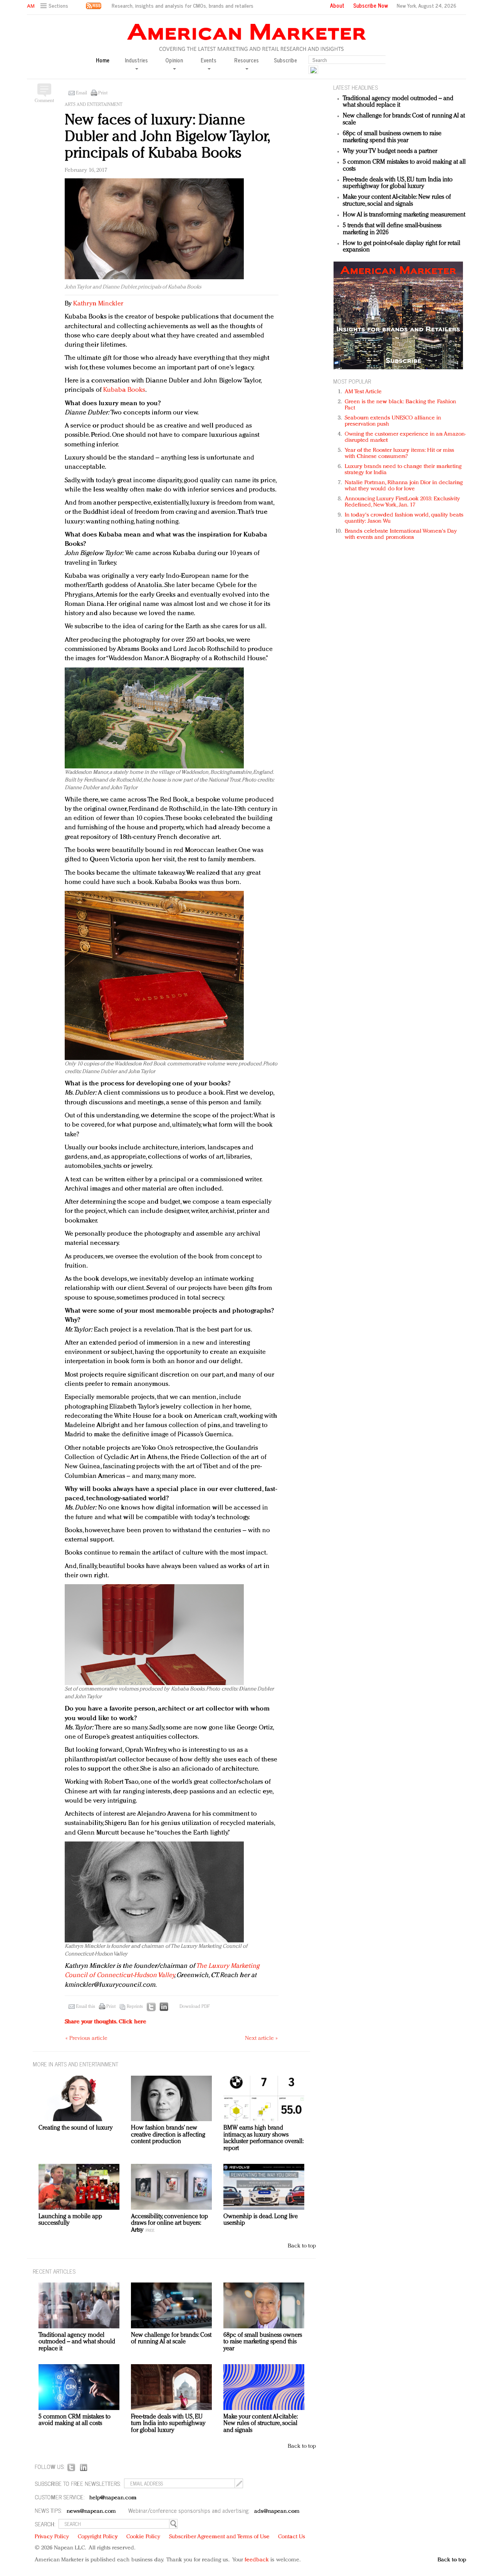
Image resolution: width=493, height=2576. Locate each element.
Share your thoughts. (106, 2022)
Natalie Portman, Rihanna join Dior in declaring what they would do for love (404, 486)
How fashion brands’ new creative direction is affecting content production (168, 2135)
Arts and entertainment (94, 105)
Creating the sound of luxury (76, 2128)
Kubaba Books (124, 390)
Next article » (261, 2038)
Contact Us (292, 2537)
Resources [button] (246, 60)
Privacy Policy (52, 2537)
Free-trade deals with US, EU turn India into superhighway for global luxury (398, 183)
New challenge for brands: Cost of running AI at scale (171, 2339)
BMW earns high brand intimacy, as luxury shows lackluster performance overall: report (263, 2138)
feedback (257, 2560)
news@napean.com (91, 2511)
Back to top (302, 2246)
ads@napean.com (277, 2511)
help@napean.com (113, 2498)
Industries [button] (136, 60)
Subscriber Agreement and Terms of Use (219, 2537)
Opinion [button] (174, 60)
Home (103, 60)
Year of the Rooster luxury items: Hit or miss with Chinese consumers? (400, 454)
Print (103, 93)
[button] (55, 6)
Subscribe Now (371, 5)
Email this (86, 2007)
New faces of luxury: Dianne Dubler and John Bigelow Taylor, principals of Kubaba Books (167, 137)
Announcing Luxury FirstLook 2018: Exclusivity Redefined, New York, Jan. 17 (402, 502)
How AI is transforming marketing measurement (404, 215)
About (337, 5)
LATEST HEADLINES (355, 87)
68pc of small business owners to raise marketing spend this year (392, 137)
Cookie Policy (143, 2537)
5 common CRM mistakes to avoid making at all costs (75, 2420)
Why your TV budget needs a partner (390, 151)
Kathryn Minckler (98, 304)
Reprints (135, 2007)
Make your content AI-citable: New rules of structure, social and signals (397, 201)
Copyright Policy (98, 2537)
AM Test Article (363, 392)
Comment (44, 101)
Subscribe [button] (285, 60)
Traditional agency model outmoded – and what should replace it (398, 102)
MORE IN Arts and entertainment (75, 2064)
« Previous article (86, 2038)
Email (81, 93)
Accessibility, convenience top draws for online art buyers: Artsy (169, 2223)
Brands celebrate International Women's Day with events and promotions (401, 534)
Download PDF (195, 2007)
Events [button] (209, 60)
